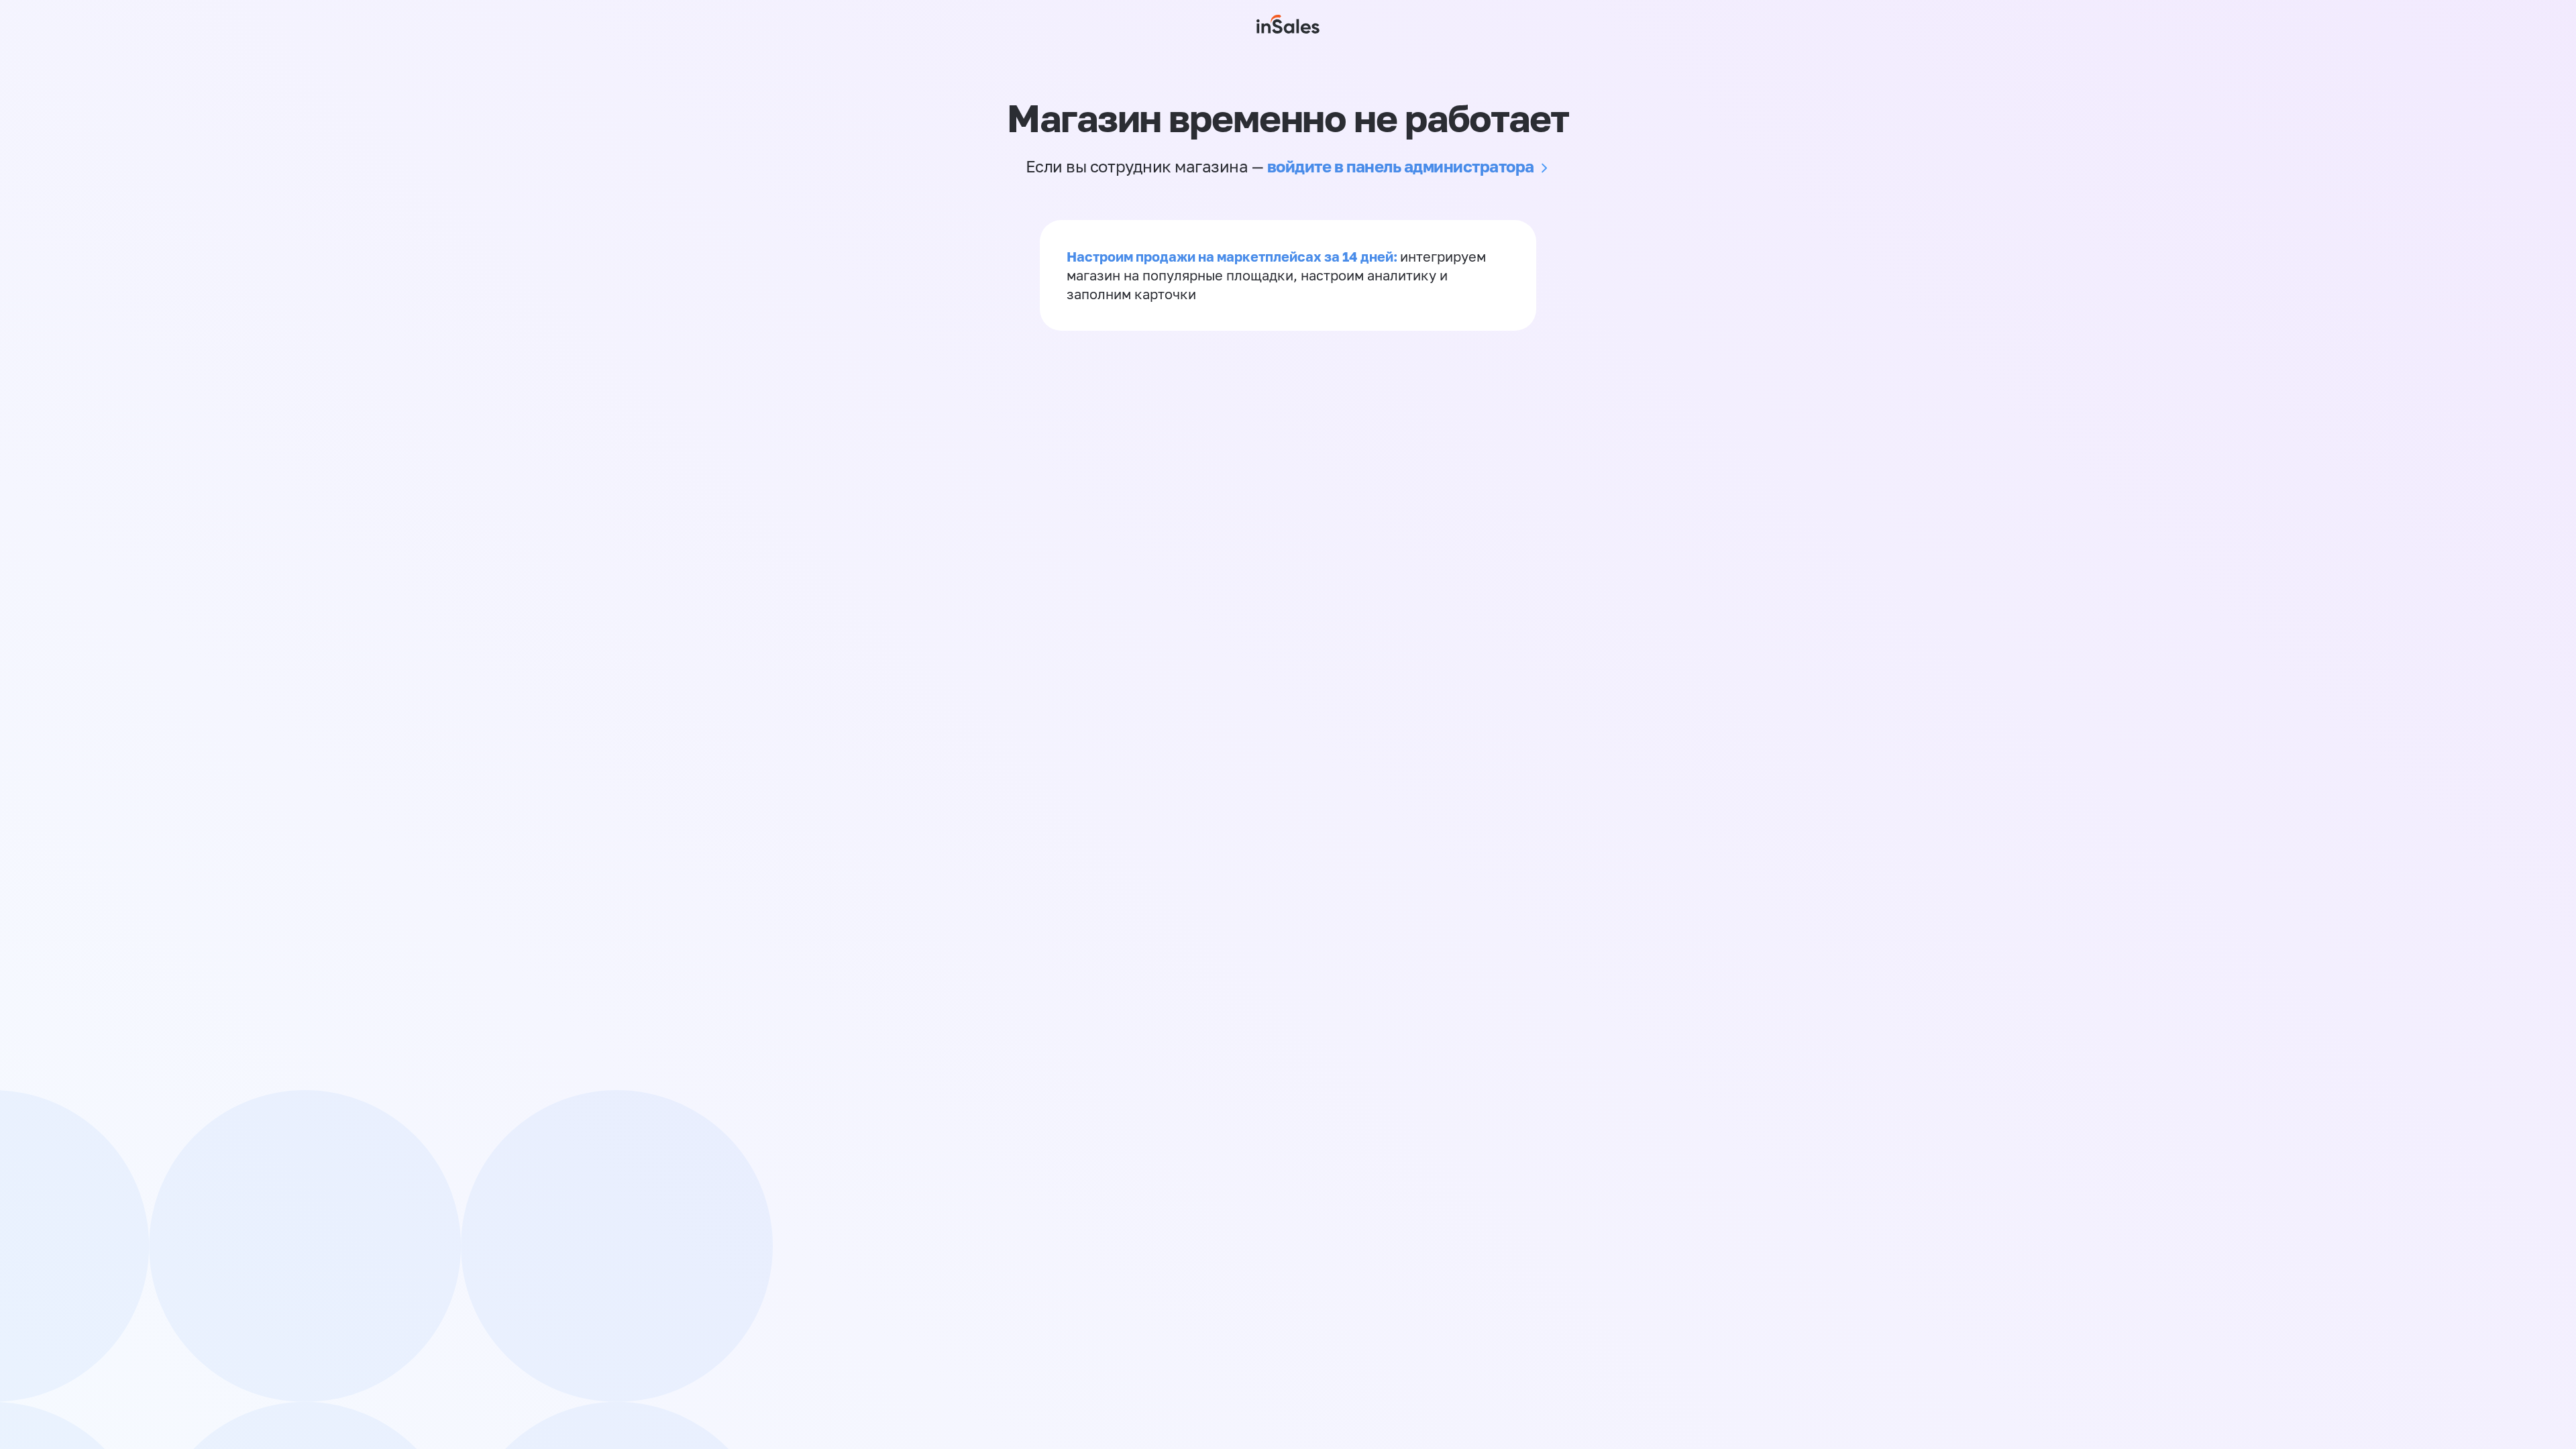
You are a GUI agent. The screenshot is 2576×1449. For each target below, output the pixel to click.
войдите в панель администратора (1401, 166)
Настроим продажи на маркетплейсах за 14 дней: (1233, 256)
